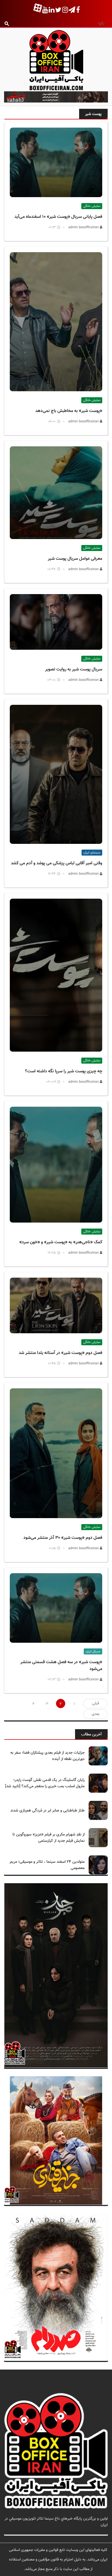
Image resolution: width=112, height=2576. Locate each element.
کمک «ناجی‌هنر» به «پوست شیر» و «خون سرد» (61, 1242)
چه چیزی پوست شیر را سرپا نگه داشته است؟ (64, 1071)
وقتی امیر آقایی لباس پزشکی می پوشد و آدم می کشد (57, 863)
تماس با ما (99, 2531)
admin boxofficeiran (84, 227)
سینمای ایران (92, 853)
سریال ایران (93, 1651)
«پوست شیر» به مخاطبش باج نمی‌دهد (69, 411)
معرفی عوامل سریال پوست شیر (75, 559)
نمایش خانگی (92, 206)
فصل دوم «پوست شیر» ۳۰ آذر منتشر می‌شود (63, 1538)
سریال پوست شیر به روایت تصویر (74, 669)
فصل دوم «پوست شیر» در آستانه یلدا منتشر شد (60, 1353)
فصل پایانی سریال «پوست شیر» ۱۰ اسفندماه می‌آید (58, 217)
